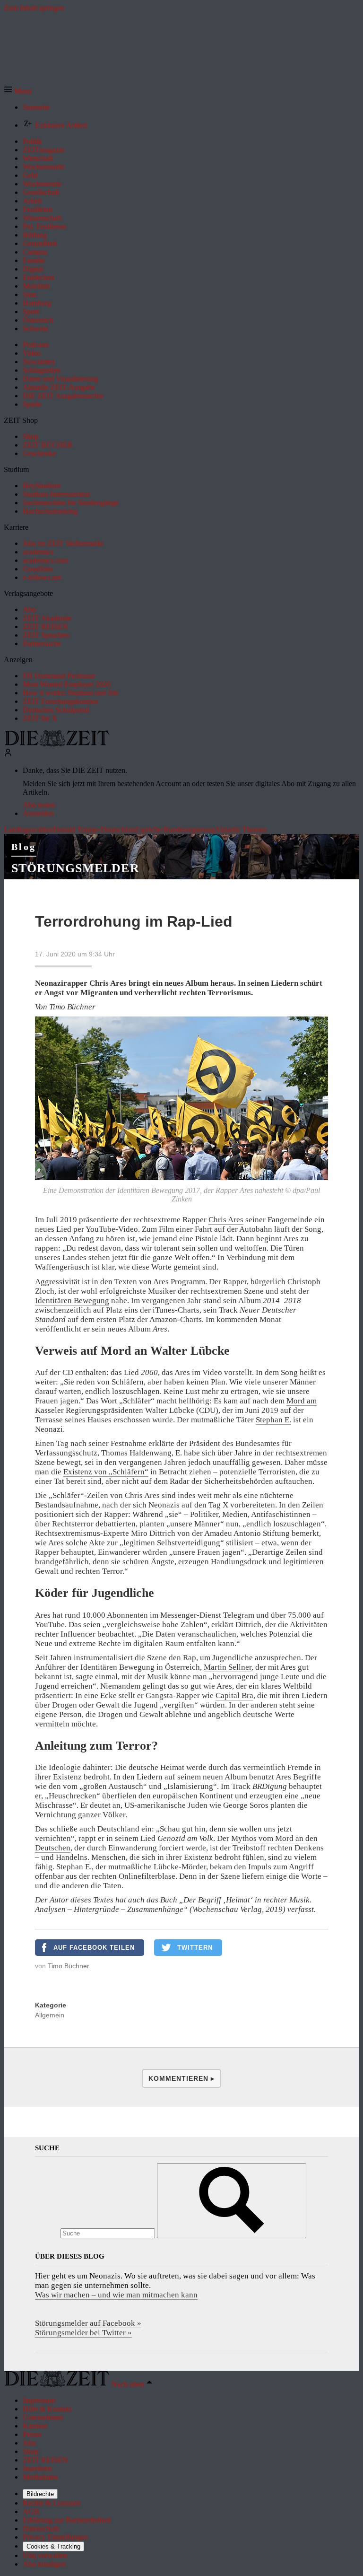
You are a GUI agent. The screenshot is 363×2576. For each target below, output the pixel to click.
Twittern (195, 1948)
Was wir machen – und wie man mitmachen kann (116, 2295)
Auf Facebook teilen (94, 1948)
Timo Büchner (69, 1966)
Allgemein (50, 2015)
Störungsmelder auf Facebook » (88, 2323)
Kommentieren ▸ (181, 2078)
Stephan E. (273, 1420)
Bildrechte (40, 2494)
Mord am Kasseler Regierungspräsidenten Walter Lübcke (176, 1406)
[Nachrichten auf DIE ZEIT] (57, 744)
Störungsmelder (75, 868)
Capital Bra (234, 1695)
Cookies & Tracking (53, 2546)
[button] (18, 91)
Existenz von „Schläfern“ (106, 1472)
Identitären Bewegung (72, 1301)
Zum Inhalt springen (34, 8)
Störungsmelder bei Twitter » (83, 2333)
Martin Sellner (228, 1667)
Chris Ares (226, 1220)
